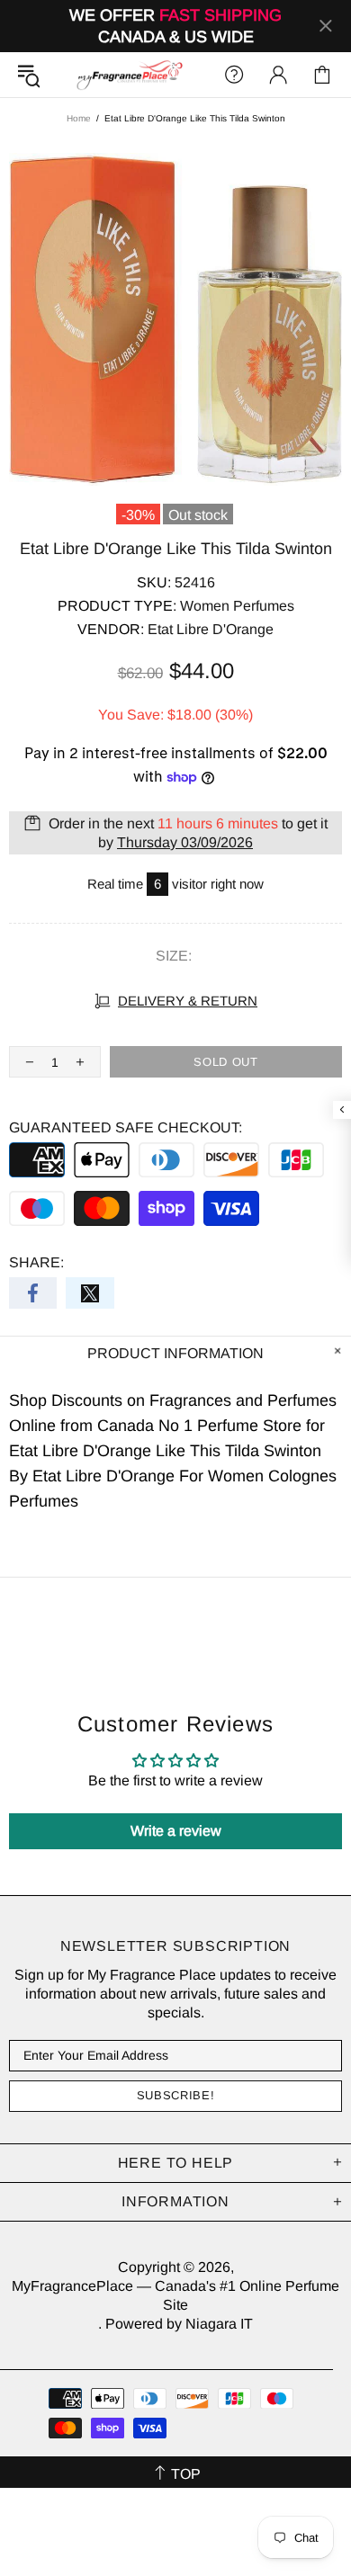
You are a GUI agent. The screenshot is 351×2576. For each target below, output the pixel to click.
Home (79, 118)
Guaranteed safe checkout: (126, 1127)
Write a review (176, 1831)
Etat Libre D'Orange (211, 629)
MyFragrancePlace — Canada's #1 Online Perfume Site (129, 75)
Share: (36, 1262)
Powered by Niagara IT (179, 2324)
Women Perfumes (237, 606)
